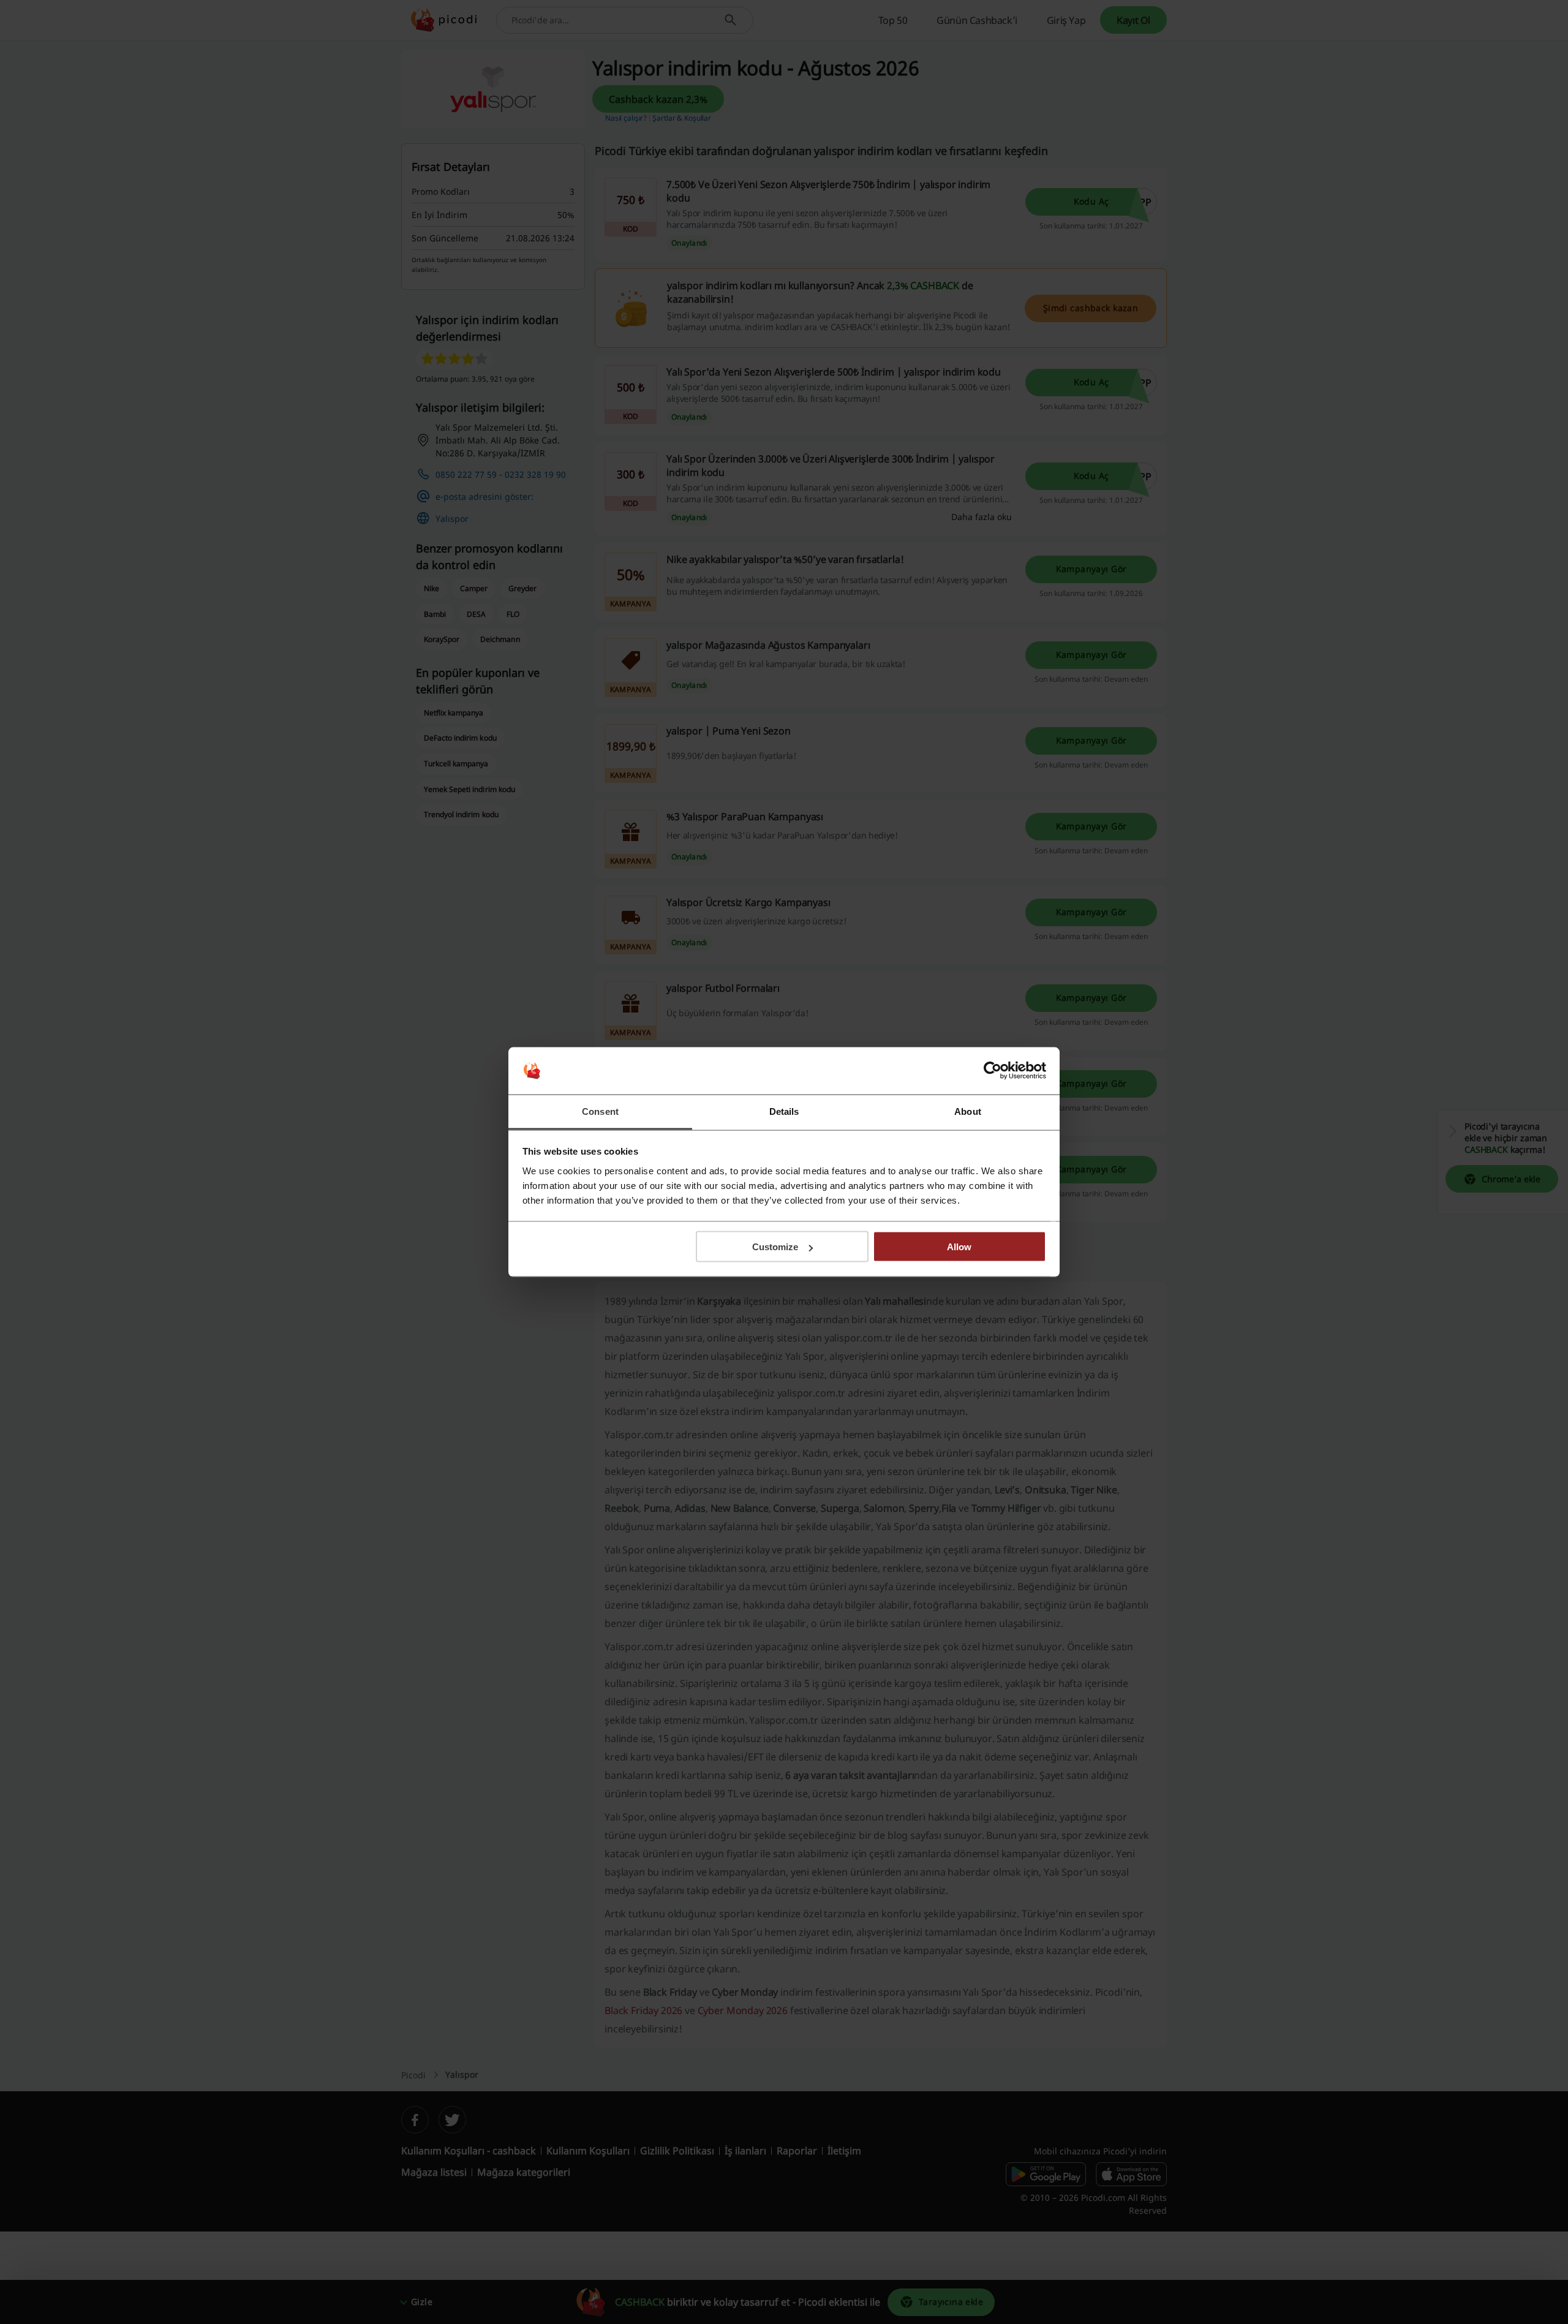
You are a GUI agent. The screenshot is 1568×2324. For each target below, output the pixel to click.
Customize (775, 1247)
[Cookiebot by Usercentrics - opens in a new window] (993, 1071)
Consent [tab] (600, 1111)
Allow (959, 1247)
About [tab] (968, 1111)
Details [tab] (784, 1111)
